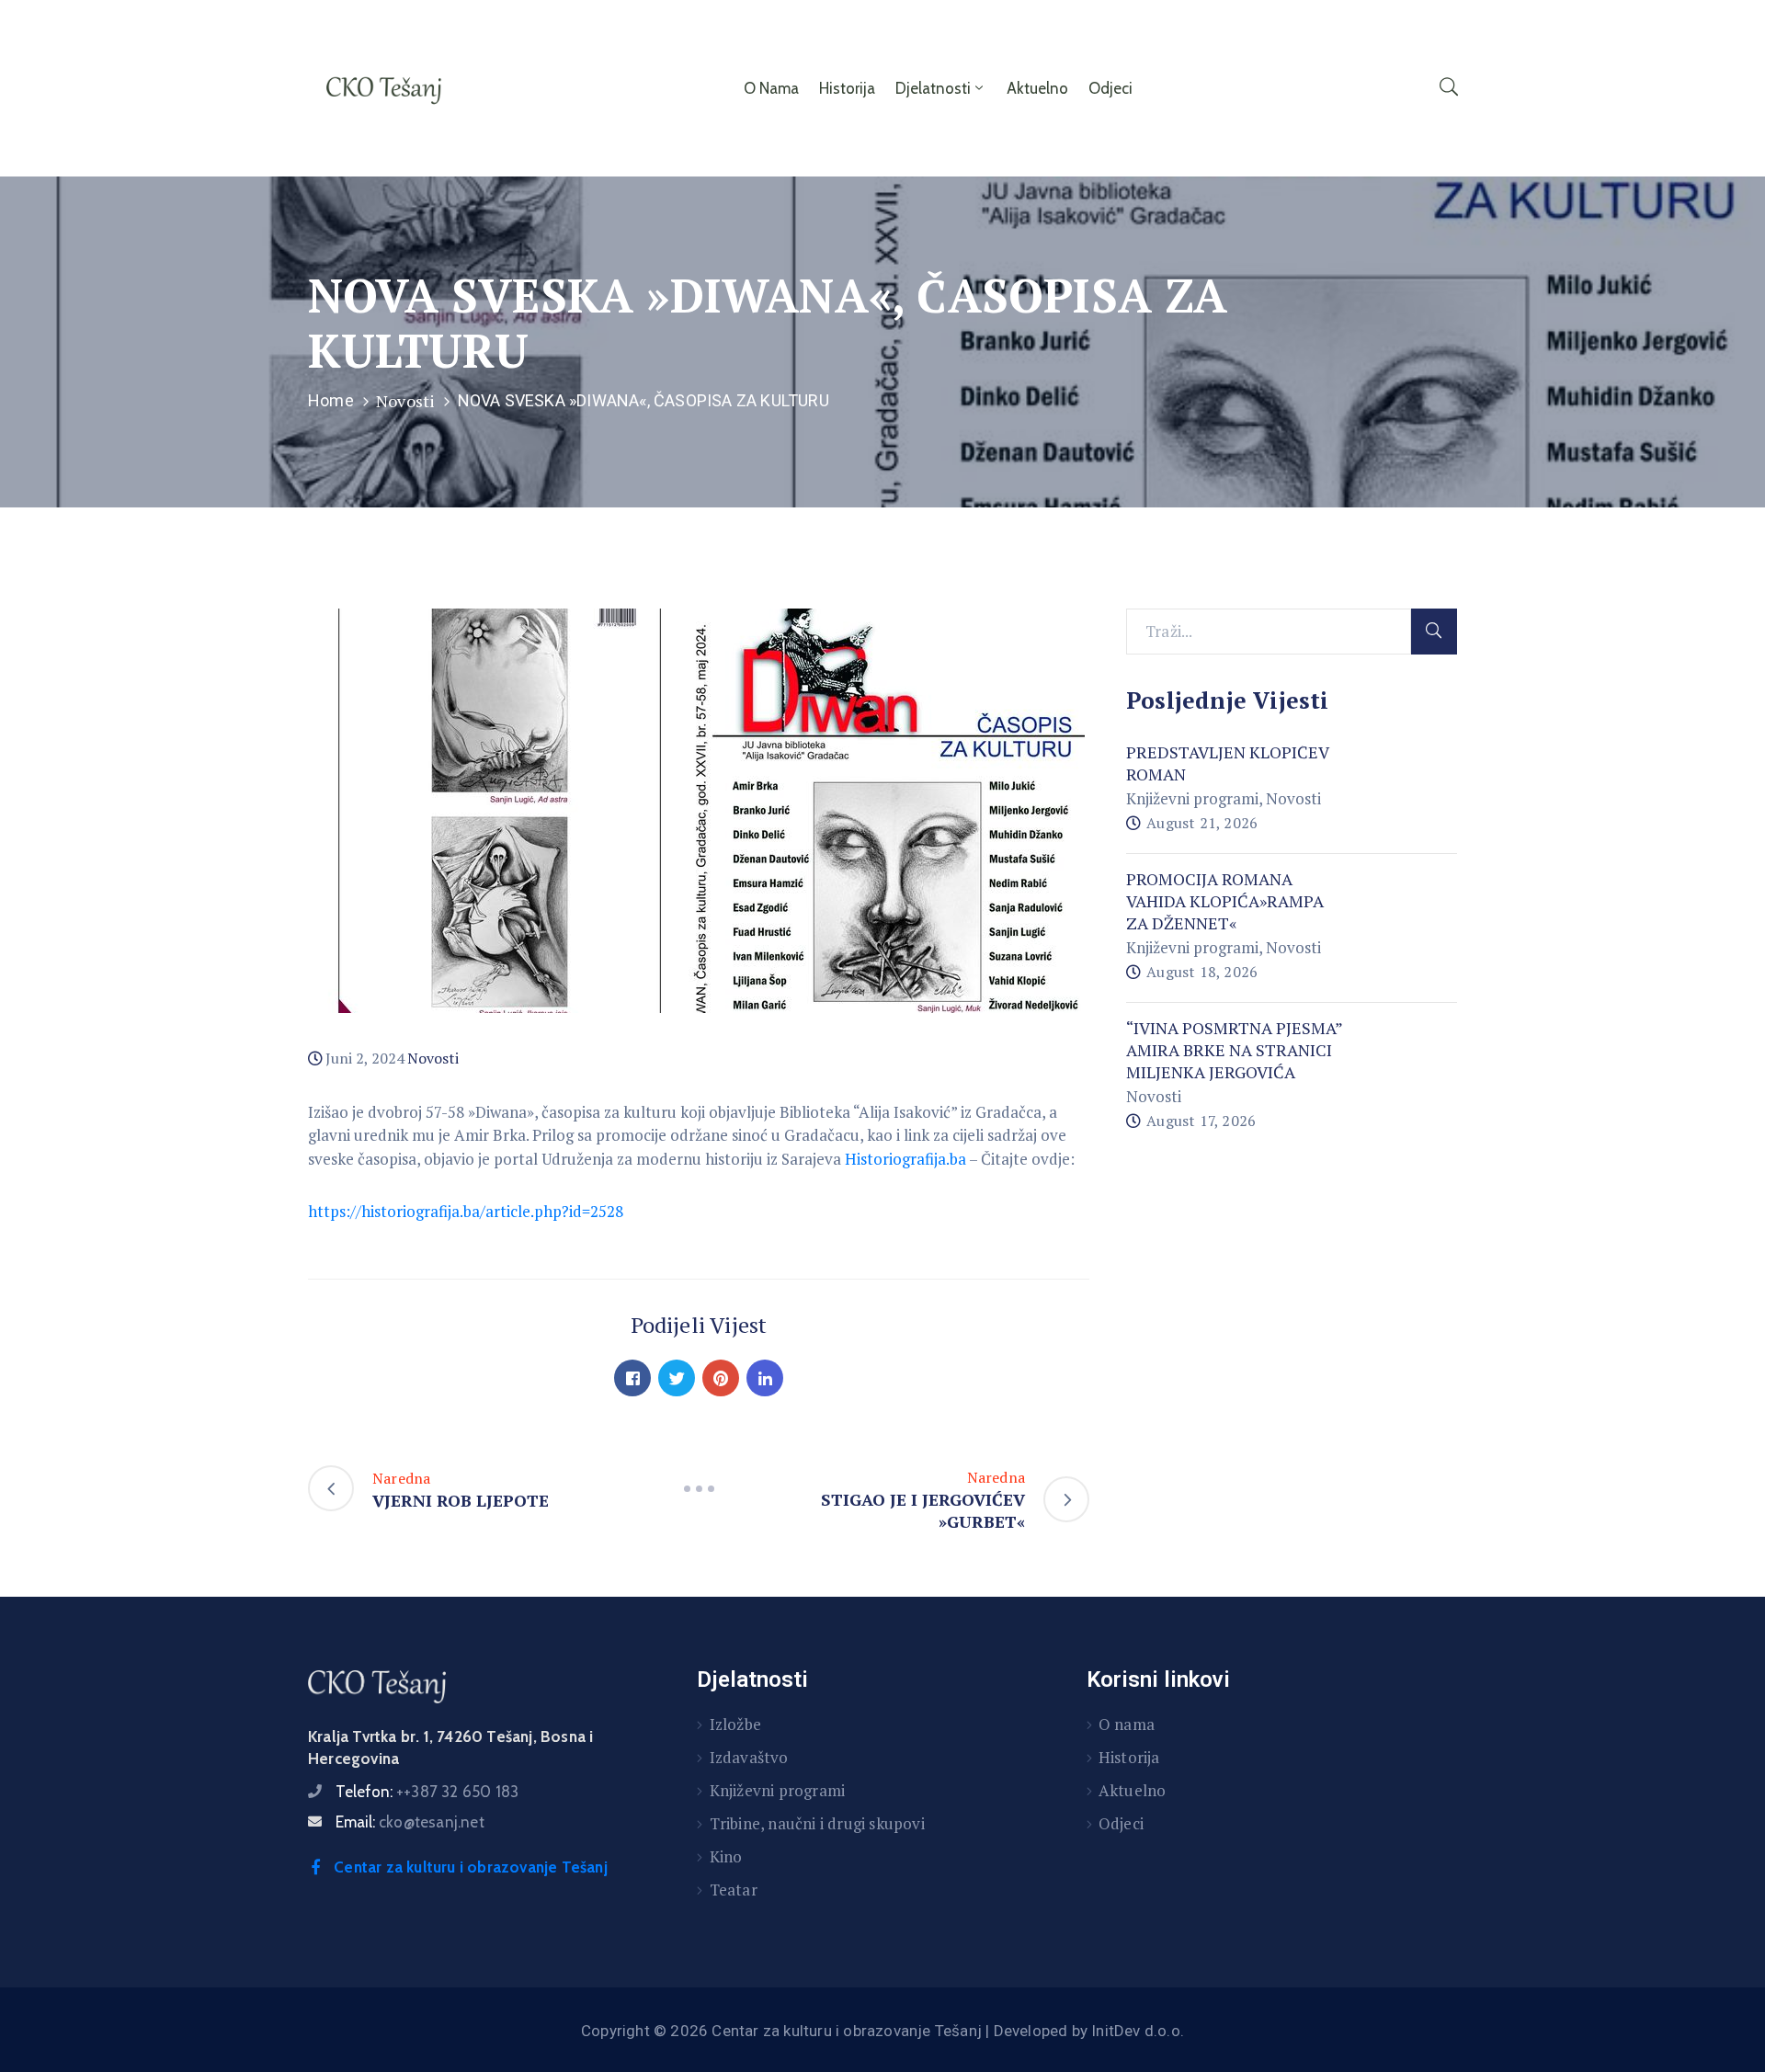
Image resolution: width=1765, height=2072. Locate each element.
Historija (847, 88)
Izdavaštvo (749, 1757)
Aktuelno (1037, 88)
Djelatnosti (933, 88)
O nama (771, 88)
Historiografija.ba (905, 1159)
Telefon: (427, 1792)
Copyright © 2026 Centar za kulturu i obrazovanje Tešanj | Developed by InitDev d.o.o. (882, 2031)
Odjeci (1110, 88)
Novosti (405, 401)
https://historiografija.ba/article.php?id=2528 (466, 1211)
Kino (726, 1856)
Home (331, 400)
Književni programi (1192, 798)
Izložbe (735, 1724)
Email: (410, 1822)
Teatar (734, 1890)
